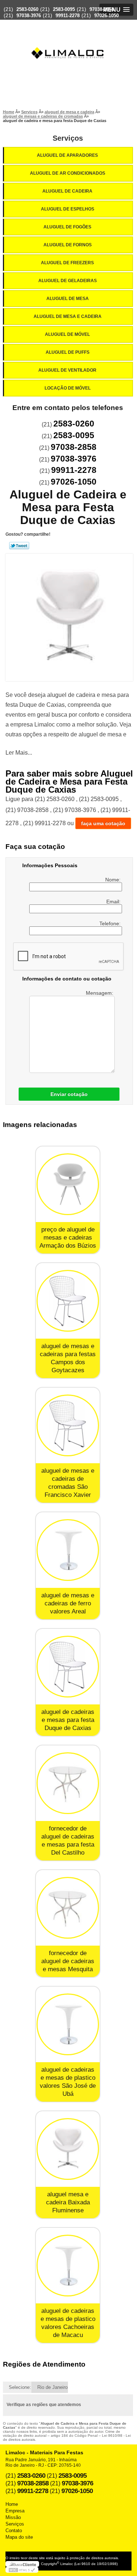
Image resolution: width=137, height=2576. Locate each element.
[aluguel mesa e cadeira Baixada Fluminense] (68, 2149)
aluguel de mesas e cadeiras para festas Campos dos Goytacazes (68, 1358)
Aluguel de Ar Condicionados (68, 173)
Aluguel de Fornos (68, 245)
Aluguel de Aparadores (67, 155)
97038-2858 (102, 9)
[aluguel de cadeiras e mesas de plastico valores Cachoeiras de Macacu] (68, 2266)
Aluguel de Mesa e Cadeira (68, 316)
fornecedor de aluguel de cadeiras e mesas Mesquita (68, 1961)
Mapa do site (19, 2537)
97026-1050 (106, 16)
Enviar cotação (69, 1094)
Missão (13, 2517)
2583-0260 (27, 9)
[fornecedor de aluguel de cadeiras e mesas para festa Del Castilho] (68, 1783)
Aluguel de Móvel (67, 334)
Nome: (114, 880)
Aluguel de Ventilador (67, 370)
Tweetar (19, 546)
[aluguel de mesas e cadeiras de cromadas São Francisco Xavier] (68, 1425)
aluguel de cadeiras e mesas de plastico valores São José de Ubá (68, 2082)
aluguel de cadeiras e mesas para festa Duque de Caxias (68, 1720)
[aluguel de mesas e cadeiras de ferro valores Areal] (68, 1550)
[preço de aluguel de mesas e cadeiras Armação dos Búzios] (68, 1184)
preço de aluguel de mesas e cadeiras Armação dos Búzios (68, 1238)
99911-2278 (68, 16)
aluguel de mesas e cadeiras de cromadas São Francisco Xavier (68, 1483)
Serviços (68, 138)
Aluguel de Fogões (67, 227)
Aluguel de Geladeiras (68, 281)
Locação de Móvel (68, 388)
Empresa (15, 2511)
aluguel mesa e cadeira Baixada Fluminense (68, 2202)
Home (12, 2504)
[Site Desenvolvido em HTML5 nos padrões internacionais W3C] (22, 2570)
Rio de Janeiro (52, 2387)
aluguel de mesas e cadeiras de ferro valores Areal (68, 1603)
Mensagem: (100, 993)
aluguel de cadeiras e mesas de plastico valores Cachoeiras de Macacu (68, 2323)
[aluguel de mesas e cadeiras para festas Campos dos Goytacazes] (68, 1301)
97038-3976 (29, 16)
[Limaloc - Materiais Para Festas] (69, 39)
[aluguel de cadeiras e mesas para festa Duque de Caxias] (68, 1667)
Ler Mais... (19, 753)
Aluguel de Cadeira (67, 191)
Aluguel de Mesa (68, 299)
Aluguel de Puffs (68, 352)
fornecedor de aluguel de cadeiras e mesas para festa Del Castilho (68, 1841)
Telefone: (111, 923)
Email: (114, 902)
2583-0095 (64, 9)
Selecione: (20, 2387)
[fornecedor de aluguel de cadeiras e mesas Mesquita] (68, 1908)
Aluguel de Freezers (67, 263)
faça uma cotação (103, 823)
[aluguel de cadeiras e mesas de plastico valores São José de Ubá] (68, 2024)
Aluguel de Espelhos (68, 209)
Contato (14, 2531)
